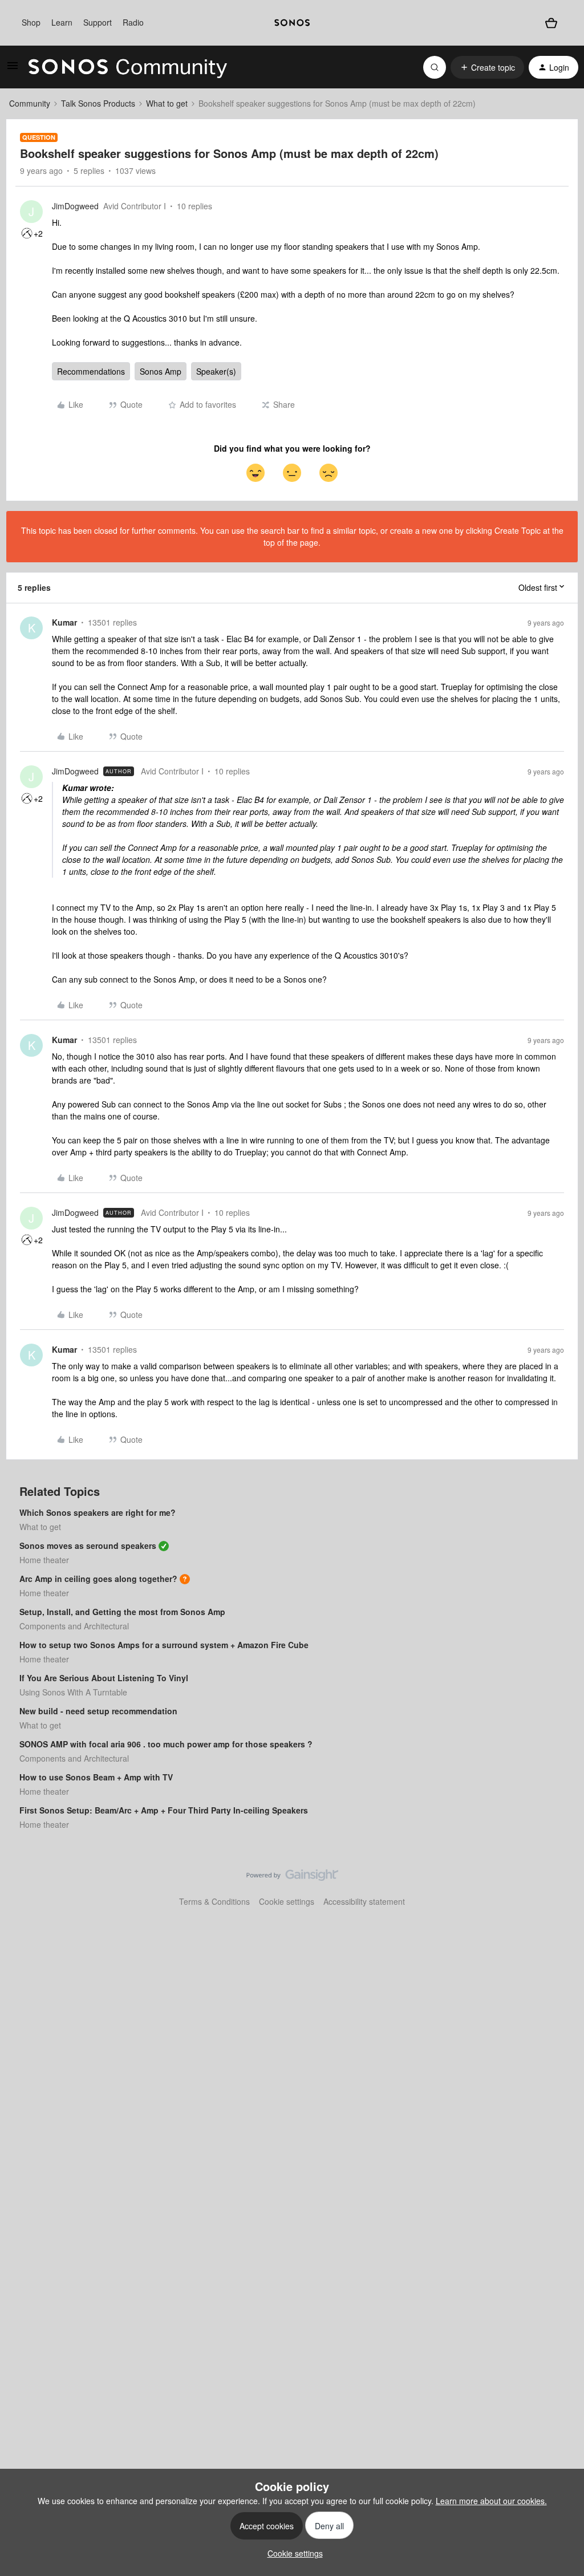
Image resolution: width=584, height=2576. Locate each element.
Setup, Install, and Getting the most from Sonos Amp (122, 1612)
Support (98, 22)
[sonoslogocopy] (292, 23)
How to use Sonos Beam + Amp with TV (96, 1777)
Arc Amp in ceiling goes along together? (98, 1579)
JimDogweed (75, 206)
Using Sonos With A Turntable (73, 1692)
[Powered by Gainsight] (292, 1878)
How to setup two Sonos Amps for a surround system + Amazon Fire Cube (164, 1645)
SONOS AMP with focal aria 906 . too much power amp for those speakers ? (166, 1744)
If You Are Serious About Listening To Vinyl (104, 1678)
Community (30, 103)
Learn (62, 22)
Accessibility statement (364, 1901)
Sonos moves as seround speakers (88, 1545)
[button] (13, 69)
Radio (133, 22)
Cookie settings (287, 1901)
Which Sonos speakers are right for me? (98, 1512)
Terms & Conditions (214, 1901)
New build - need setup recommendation (98, 1711)
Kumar (64, 622)
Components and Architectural (74, 1626)
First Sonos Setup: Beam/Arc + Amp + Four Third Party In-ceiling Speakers (164, 1810)
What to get (167, 103)
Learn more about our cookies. (491, 2501)
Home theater (44, 1560)
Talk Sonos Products (98, 103)
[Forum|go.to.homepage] (128, 67)
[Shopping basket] (551, 23)
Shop (31, 22)
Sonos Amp (161, 371)
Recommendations (91, 371)
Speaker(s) (216, 371)
